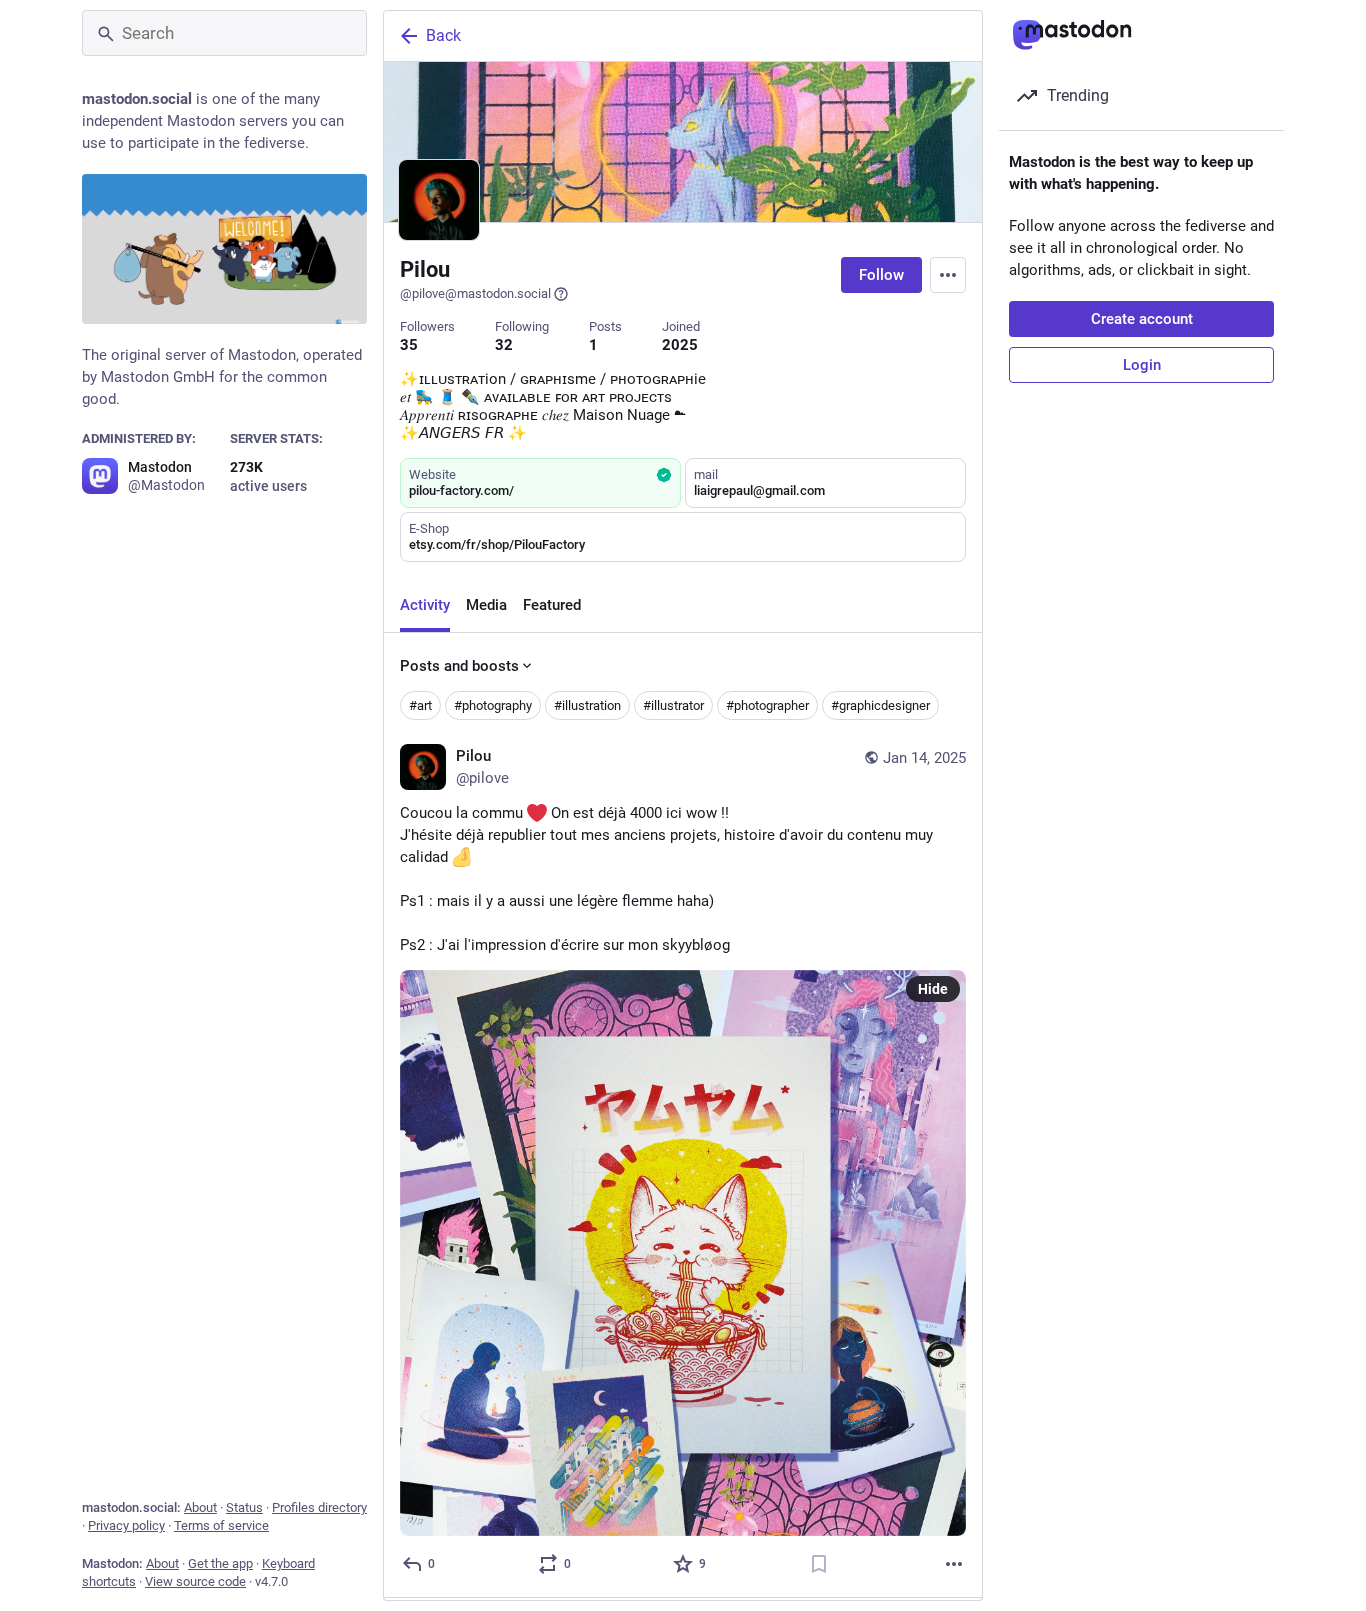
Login (1142, 365)
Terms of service (221, 1525)
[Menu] (948, 275)
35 (409, 345)
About (200, 1507)
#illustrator (673, 705)
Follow (881, 275)
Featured (552, 605)
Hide (933, 989)
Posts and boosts (459, 666)
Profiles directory (319, 1507)
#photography (493, 705)
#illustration (587, 705)
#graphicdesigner (880, 705)
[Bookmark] (819, 1564)
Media (486, 605)
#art (420, 705)
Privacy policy (126, 1525)
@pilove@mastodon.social (475, 293)
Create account (1142, 319)
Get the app (220, 1563)
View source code (195, 1581)
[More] (954, 1564)
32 (504, 345)
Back (443, 35)
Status (244, 1507)
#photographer (767, 705)
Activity (425, 605)
